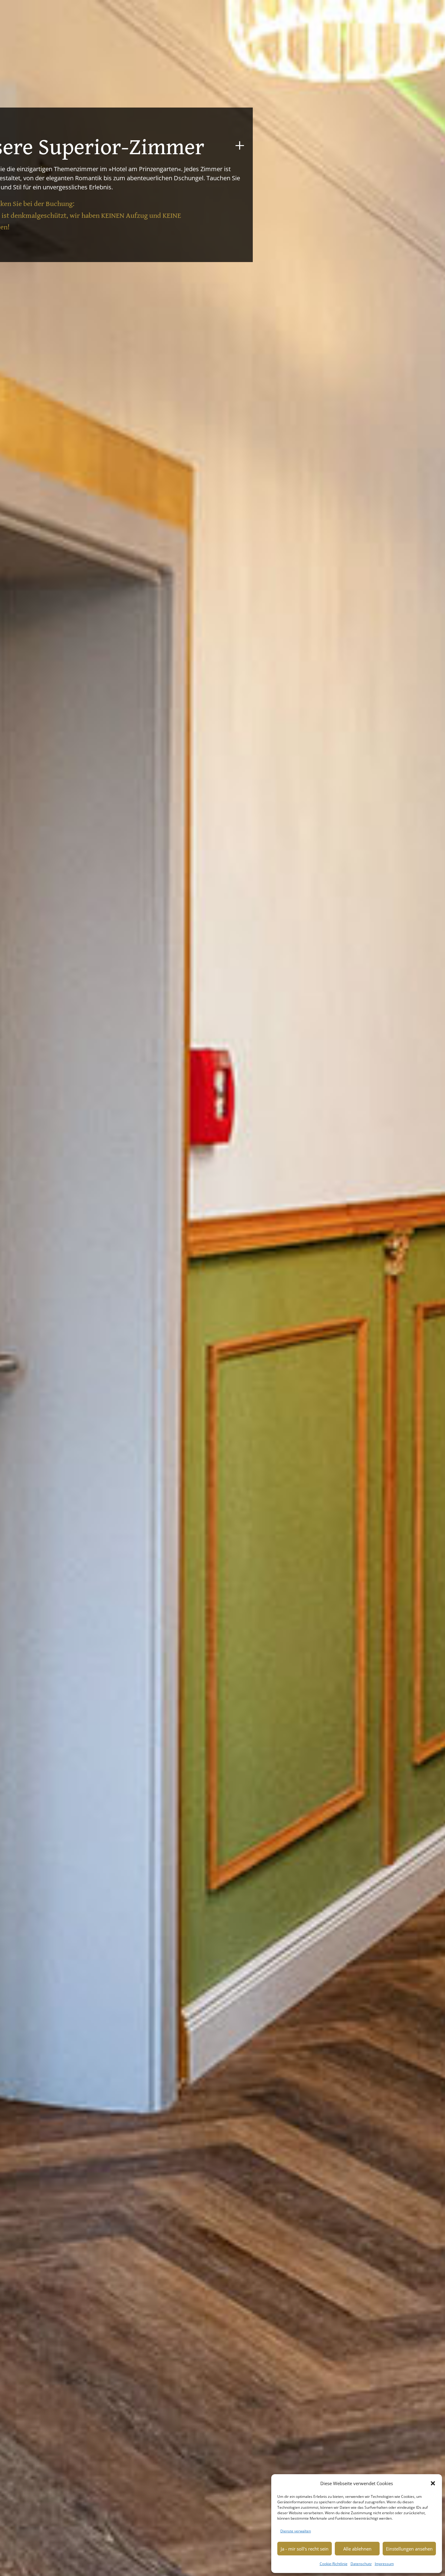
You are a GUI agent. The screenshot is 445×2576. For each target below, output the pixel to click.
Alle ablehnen (357, 2549)
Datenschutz (361, 2564)
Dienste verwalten (296, 2531)
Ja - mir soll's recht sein (305, 2549)
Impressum (384, 2564)
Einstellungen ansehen (409, 2549)
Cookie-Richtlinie (334, 2564)
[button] (433, 2483)
